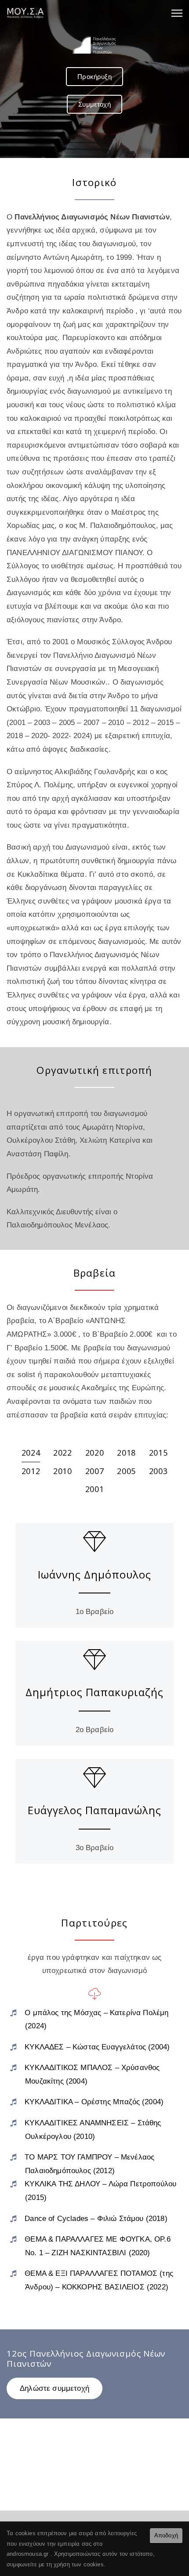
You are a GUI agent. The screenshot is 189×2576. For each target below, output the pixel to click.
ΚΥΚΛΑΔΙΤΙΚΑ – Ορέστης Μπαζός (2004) (94, 2102)
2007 (95, 1471)
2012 (31, 1471)
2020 (95, 1453)
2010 (63, 1471)
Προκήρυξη (94, 77)
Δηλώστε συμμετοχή (55, 2388)
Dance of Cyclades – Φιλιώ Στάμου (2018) (96, 2219)
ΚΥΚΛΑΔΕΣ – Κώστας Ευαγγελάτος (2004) (97, 2047)
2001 (95, 1489)
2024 (31, 1453)
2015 (158, 1453)
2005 (126, 1471)
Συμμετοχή (94, 104)
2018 (126, 1453)
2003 (158, 1471)
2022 (63, 1453)
